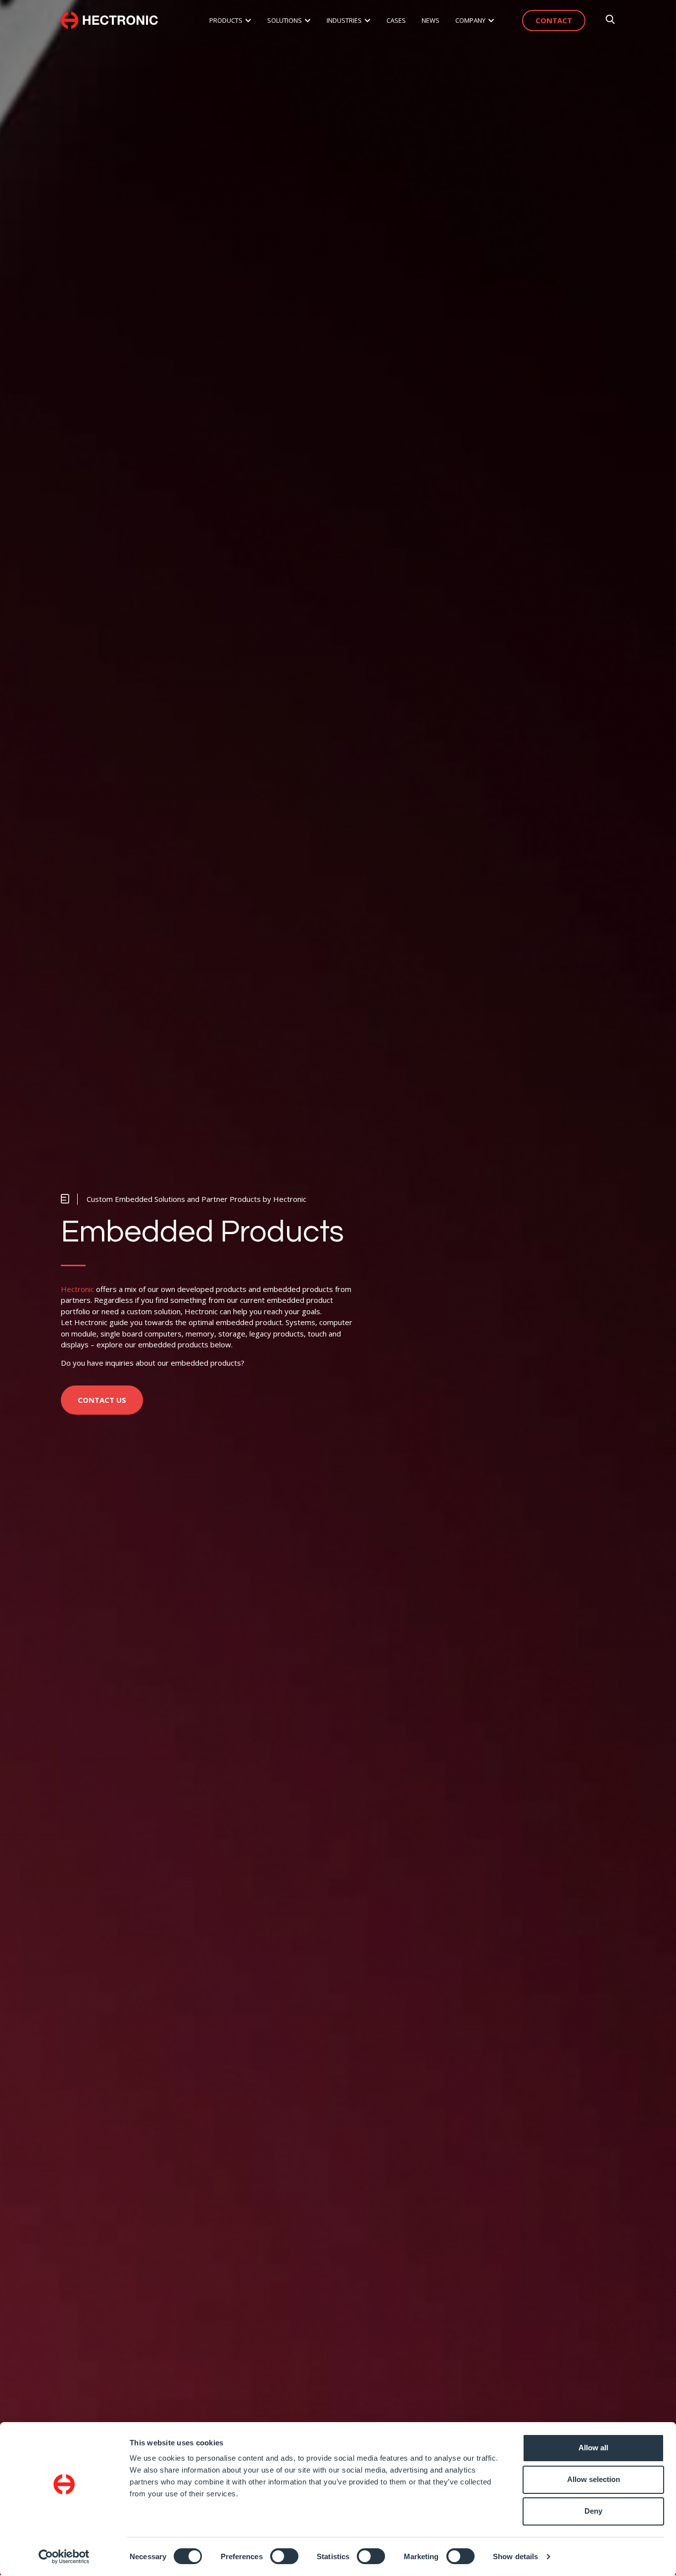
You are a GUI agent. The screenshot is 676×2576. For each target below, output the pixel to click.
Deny (593, 2511)
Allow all (593, 2448)
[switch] (284, 2556)
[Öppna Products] (248, 21)
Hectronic (77, 1289)
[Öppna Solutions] (308, 21)
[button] (184, 1199)
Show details (515, 2556)
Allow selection (594, 2479)
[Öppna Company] (491, 21)
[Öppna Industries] (367, 21)
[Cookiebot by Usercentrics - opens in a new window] (64, 2557)
